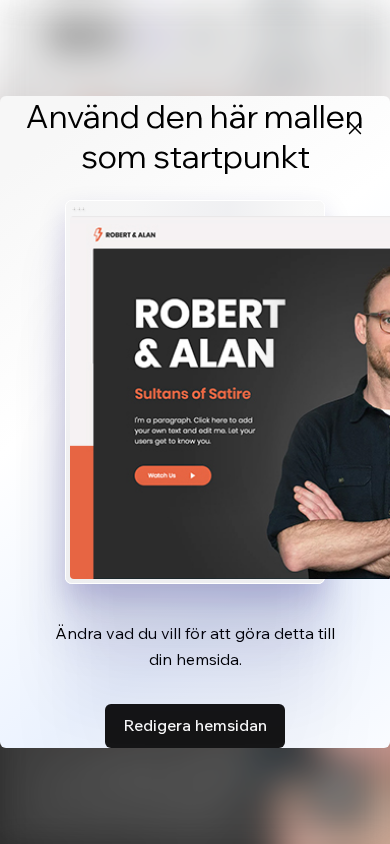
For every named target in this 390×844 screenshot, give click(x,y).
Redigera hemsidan (195, 725)
